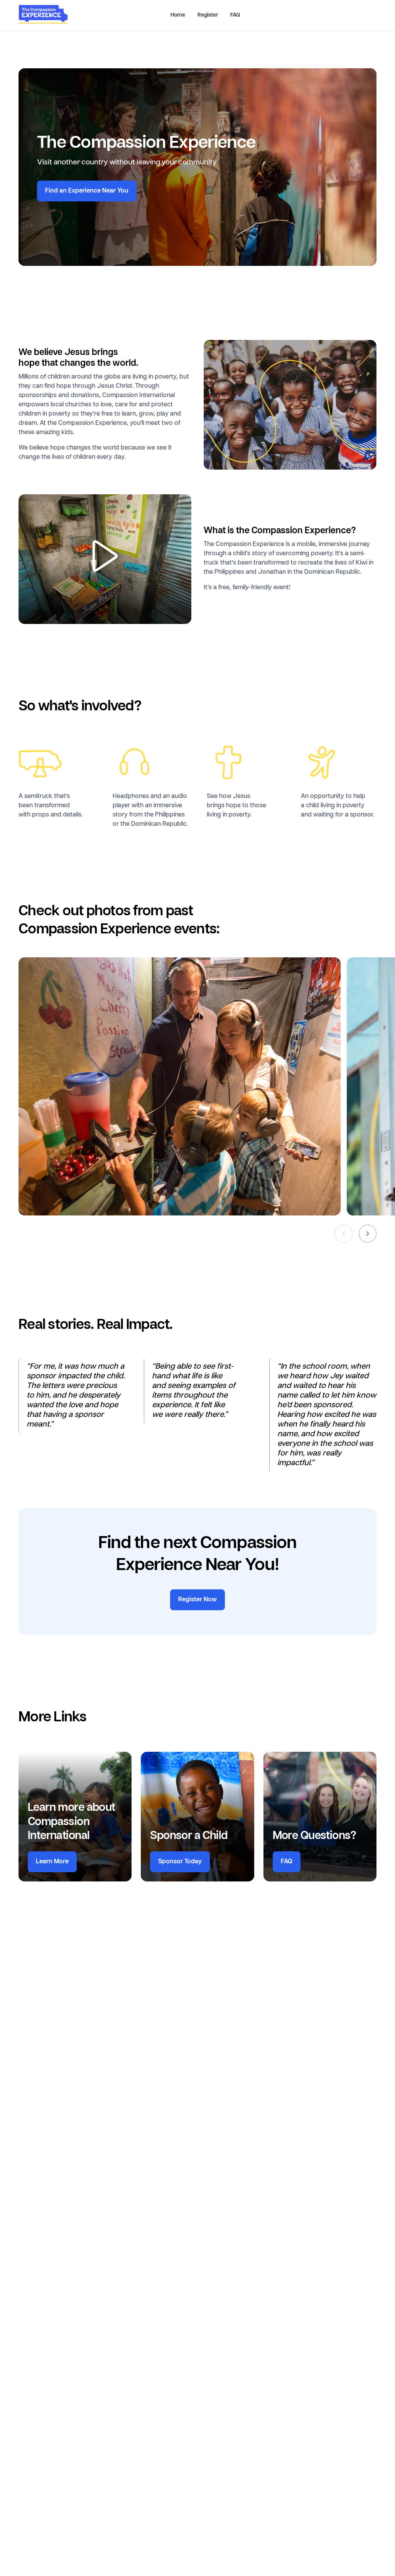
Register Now (197, 1600)
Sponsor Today (180, 1862)
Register (208, 15)
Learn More (52, 1862)
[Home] (43, 22)
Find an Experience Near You (87, 191)
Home (178, 15)
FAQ (235, 15)
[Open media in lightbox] (105, 559)
